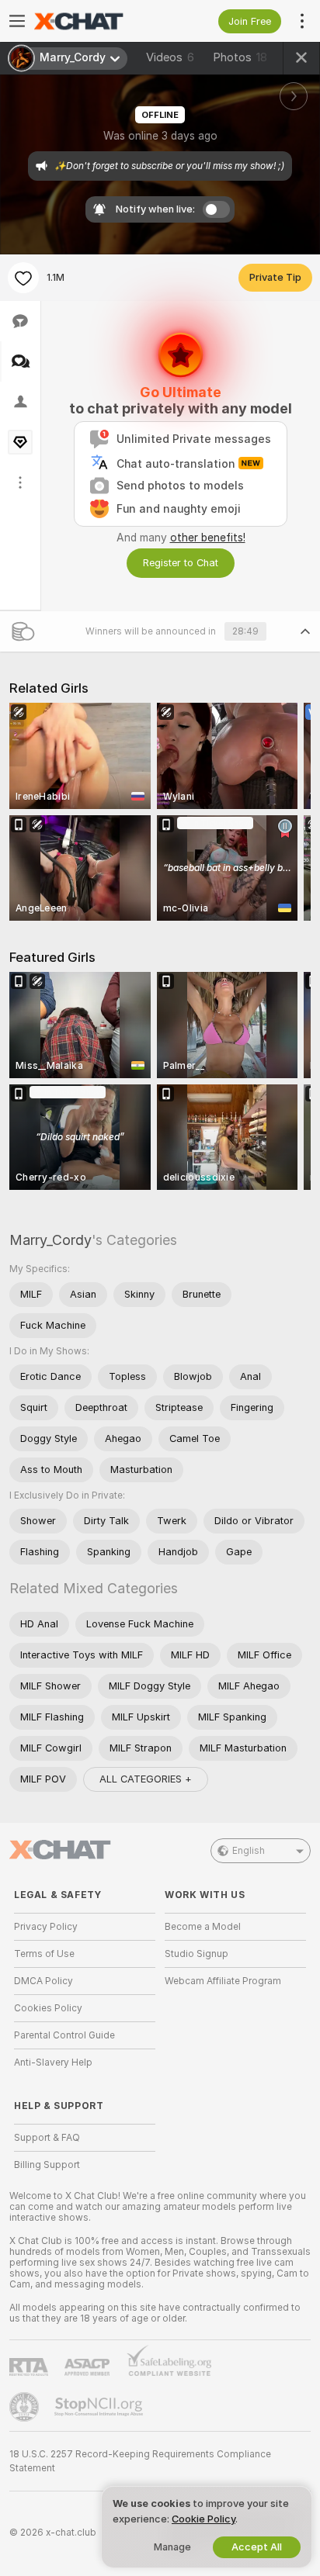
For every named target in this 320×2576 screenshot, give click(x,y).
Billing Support (47, 2165)
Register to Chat (181, 563)
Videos (170, 57)
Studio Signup (197, 1954)
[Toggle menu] (17, 21)
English (249, 1851)
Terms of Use (44, 1954)
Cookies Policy (48, 2008)
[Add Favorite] (23, 278)
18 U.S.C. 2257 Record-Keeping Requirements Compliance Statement (140, 2461)
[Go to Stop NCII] (100, 2407)
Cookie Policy (203, 2519)
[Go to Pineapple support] (26, 2407)
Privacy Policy (46, 1927)
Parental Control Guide (64, 2035)
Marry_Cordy (50, 1240)
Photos (240, 57)
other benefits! (208, 538)
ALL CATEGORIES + (146, 1779)
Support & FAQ (47, 2138)
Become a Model (203, 1927)
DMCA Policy (43, 1981)
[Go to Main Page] (97, 21)
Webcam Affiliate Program (223, 1981)
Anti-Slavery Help (53, 2063)
